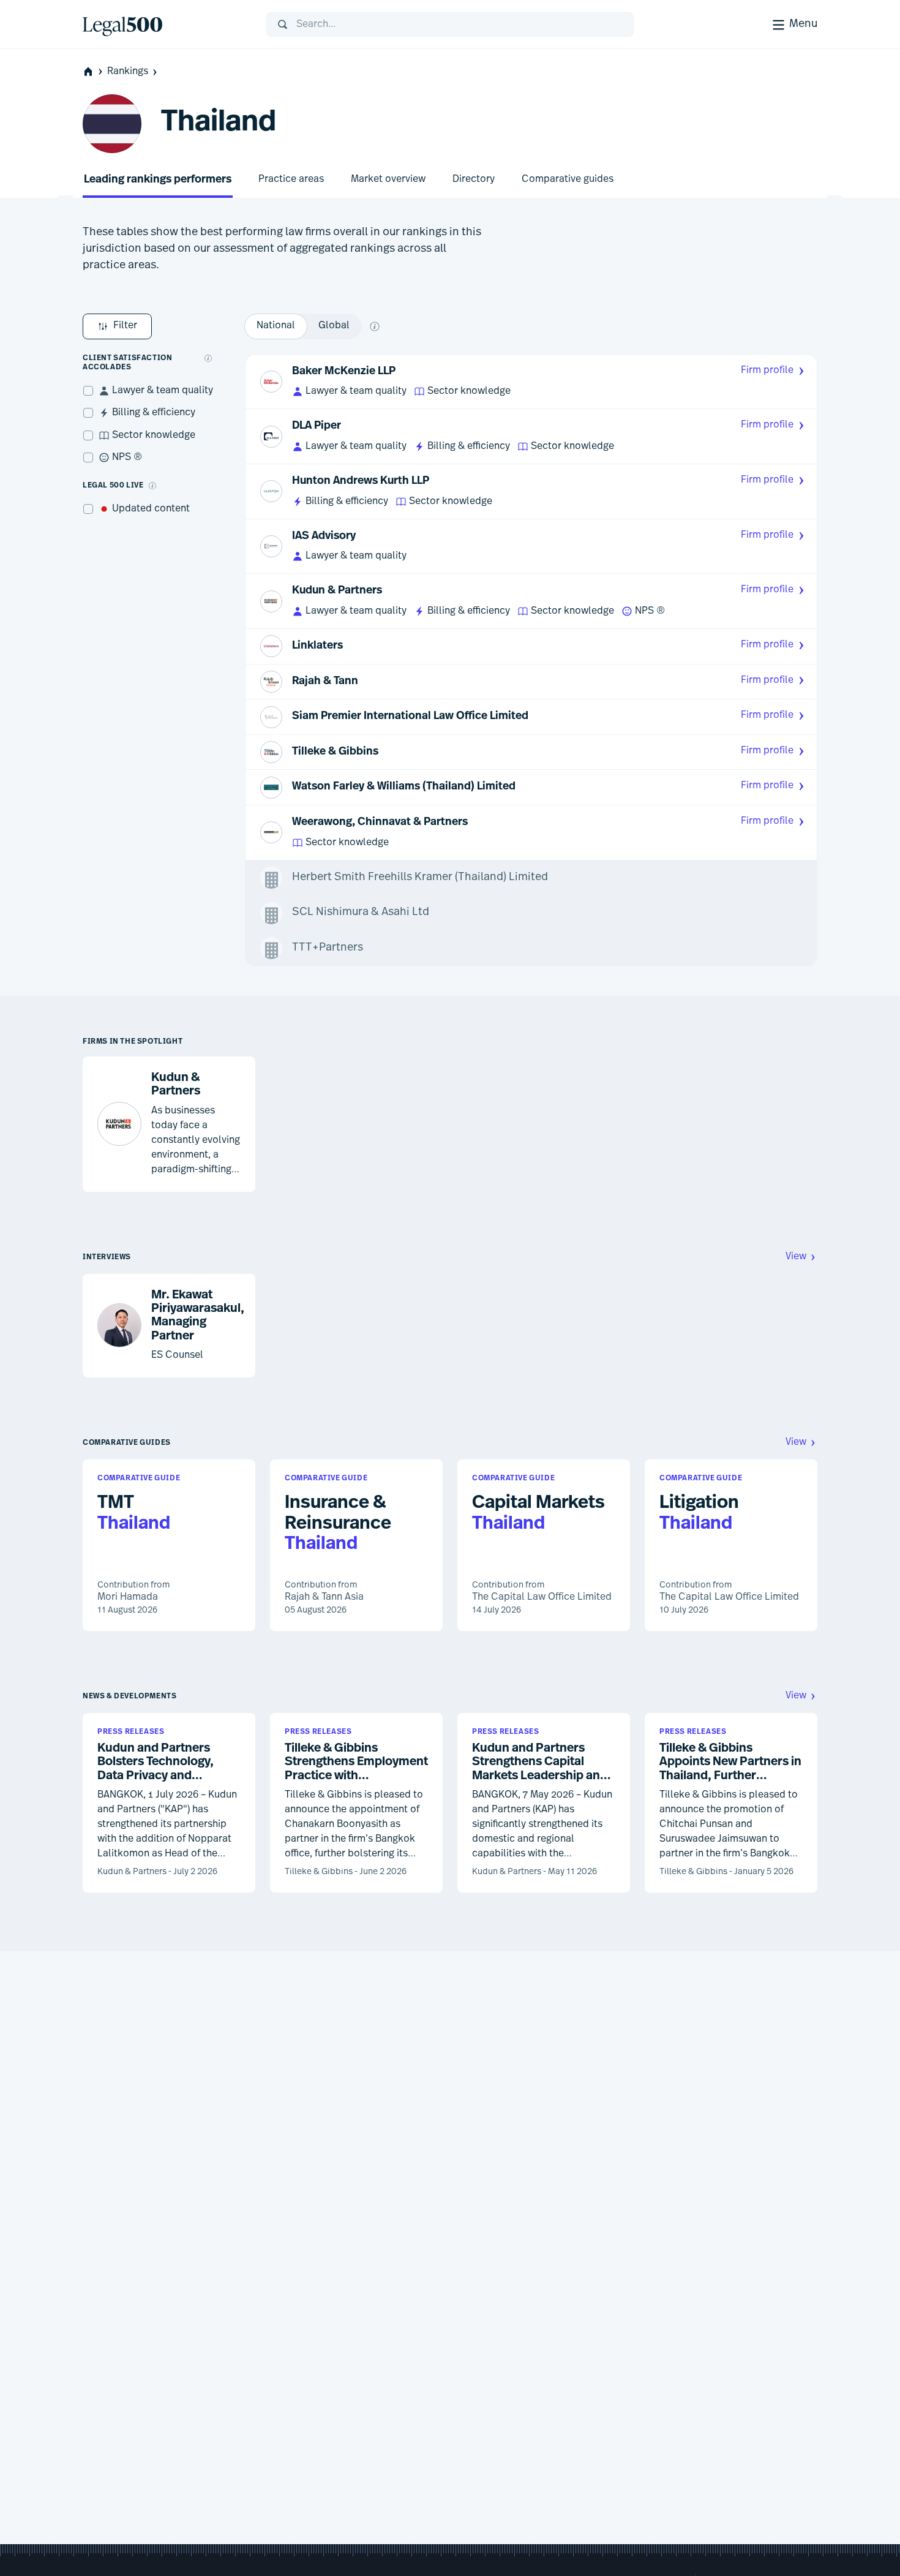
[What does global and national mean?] (375, 326)
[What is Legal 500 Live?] (152, 486)
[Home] (165, 24)
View (796, 1257)
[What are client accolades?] (208, 358)
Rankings (128, 72)
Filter (125, 326)
